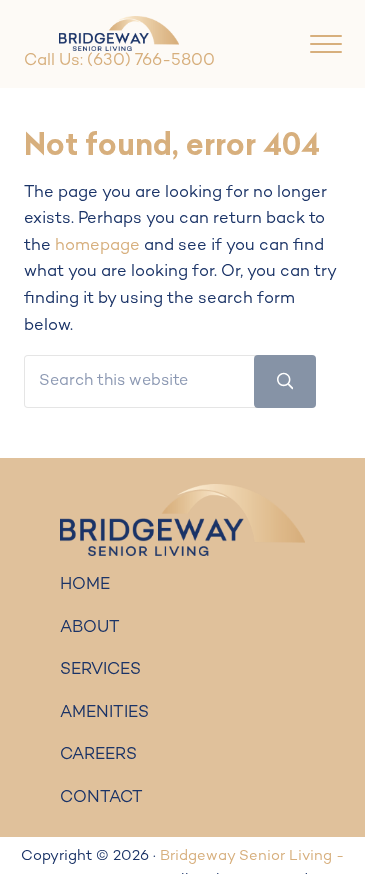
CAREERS (98, 755)
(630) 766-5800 (151, 61)
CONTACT (101, 798)
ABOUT (90, 628)
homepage (97, 246)
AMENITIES (104, 713)
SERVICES (100, 670)
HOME (85, 585)
